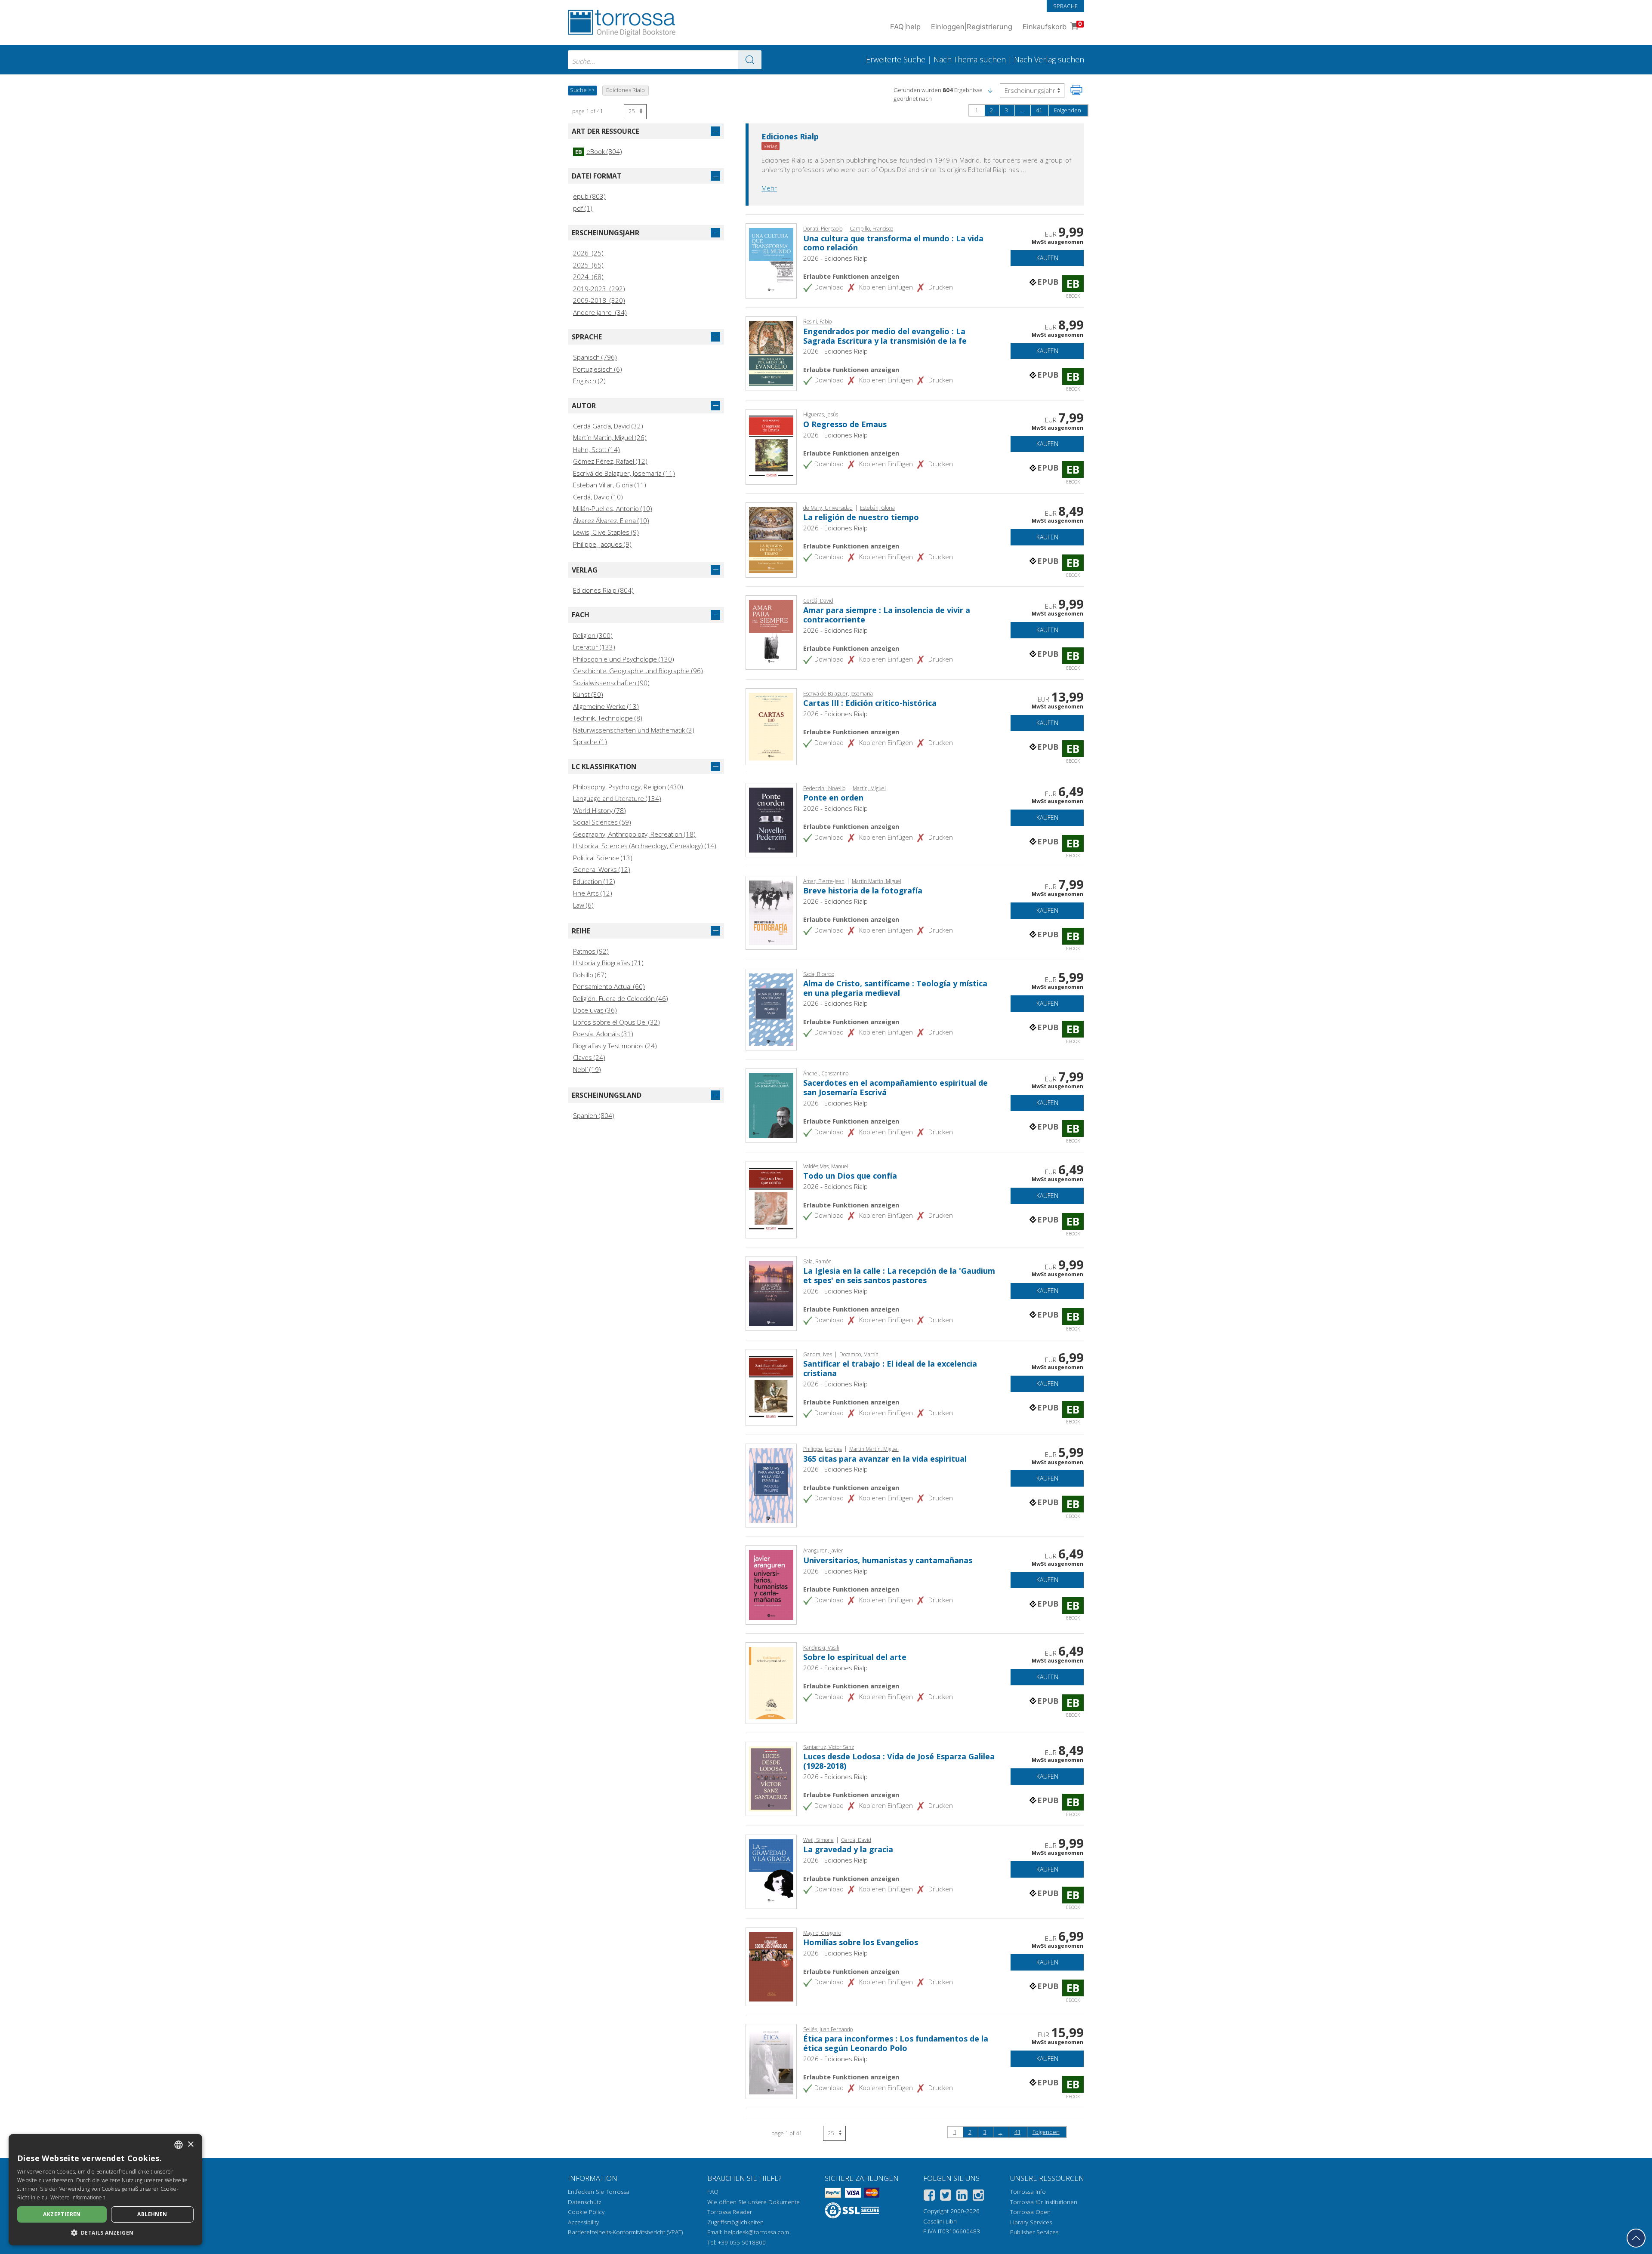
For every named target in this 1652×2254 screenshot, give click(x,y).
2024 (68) (588, 277)
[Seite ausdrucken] (1076, 90)
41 (1039, 110)
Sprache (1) (590, 742)
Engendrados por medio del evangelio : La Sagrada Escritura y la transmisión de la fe (885, 336)
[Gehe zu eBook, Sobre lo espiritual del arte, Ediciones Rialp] (771, 1682)
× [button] (190, 2145)
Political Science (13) (603, 858)
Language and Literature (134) (617, 798)
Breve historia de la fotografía (863, 890)
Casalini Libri (940, 2221)
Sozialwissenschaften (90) (611, 683)
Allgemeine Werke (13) (606, 706)
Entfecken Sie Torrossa (599, 2192)
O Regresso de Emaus (845, 424)
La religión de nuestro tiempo (861, 517)
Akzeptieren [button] (62, 2214)
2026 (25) (588, 253)
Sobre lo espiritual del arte (855, 1657)
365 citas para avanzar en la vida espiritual (885, 1459)
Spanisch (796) (595, 357)
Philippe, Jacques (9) (602, 544)
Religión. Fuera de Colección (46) (621, 998)
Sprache (1065, 6)
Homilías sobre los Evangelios (861, 1942)
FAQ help (905, 27)
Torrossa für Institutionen (1044, 2202)
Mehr (769, 188)
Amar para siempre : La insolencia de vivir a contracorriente (887, 615)
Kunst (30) (588, 694)
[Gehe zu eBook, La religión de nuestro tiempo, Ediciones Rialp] (771, 539)
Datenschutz (585, 2202)
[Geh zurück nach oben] (1636, 2238)
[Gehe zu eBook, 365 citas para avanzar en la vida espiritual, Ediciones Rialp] (771, 1485)
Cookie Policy (586, 2212)
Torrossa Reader (730, 2212)
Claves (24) (589, 1057)
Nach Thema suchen (970, 59)
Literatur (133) (594, 647)
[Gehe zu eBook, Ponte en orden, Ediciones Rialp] (771, 819)
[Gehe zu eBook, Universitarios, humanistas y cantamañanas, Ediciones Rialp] (771, 1584)
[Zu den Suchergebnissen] (750, 60)
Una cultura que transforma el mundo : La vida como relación (893, 243)
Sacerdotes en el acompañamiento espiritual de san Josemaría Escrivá (895, 1087)
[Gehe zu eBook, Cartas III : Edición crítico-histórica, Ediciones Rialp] (771, 726)
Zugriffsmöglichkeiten (735, 2222)
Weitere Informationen (78, 2197)
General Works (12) (602, 869)
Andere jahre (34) (600, 312)
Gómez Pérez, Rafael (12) (610, 461)
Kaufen (1047, 258)
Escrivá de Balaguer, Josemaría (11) (624, 473)
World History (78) (599, 810)
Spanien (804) (594, 1115)
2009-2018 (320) (599, 300)
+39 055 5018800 (742, 2242)
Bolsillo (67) (590, 975)
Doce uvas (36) (595, 1010)
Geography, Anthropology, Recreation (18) (634, 834)
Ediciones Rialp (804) (603, 590)
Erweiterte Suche (896, 59)
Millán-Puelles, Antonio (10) (613, 508)
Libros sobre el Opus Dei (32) (616, 1022)
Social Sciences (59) (602, 822)
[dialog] (105, 2190)
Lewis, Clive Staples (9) (606, 532)
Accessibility (583, 2222)
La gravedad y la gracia (848, 1849)
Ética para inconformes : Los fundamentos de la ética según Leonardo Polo (896, 2043)
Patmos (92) (591, 951)
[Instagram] (978, 2197)
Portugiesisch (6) (598, 369)
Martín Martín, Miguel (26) (610, 437)
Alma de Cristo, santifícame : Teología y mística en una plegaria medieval (895, 988)
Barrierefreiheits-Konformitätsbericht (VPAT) (625, 2232)
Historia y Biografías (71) (608, 963)
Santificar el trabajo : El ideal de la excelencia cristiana (890, 1368)
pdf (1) (583, 208)
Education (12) (594, 881)
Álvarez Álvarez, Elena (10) (611, 520)
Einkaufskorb (1052, 26)
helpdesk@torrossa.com (757, 2232)
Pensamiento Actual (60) (609, 986)
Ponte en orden (833, 798)
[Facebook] (929, 2197)
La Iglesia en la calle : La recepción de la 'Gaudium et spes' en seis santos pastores (899, 1275)
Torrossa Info (1028, 2192)
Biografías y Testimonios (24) (615, 1046)
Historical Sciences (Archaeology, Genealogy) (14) (645, 846)
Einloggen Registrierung (972, 27)
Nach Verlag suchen (1049, 59)
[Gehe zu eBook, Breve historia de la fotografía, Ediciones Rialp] (771, 912)
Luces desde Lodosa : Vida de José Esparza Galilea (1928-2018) (899, 1761)
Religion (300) (593, 635)
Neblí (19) (587, 1069)
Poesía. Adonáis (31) (603, 1034)
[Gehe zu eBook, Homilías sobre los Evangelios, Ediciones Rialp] (771, 1966)
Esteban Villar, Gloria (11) (610, 485)
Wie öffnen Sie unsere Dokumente (754, 2202)
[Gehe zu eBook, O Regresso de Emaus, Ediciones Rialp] (771, 446)
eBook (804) (599, 151)
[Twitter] (946, 2197)
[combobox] (665, 60)
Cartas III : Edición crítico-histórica (870, 703)
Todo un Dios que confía (850, 1176)
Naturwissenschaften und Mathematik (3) (634, 730)
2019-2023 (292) (599, 289)
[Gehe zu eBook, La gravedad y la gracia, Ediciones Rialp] (771, 1871)
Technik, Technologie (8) (608, 718)
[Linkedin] (962, 2197)
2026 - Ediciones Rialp (835, 258)
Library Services (1031, 2222)
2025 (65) (588, 265)
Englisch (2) (589, 381)
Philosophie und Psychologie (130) (624, 659)
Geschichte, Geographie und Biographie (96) (638, 671)
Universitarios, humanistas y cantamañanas (888, 1560)
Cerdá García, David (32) (608, 426)
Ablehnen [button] (152, 2214)
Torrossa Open (1030, 2212)
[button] (990, 90)
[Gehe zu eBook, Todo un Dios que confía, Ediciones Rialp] (771, 1199)
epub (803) (589, 196)
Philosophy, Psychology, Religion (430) (628, 787)
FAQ (713, 2192)
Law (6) (583, 905)
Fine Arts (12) (593, 893)
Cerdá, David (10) (598, 497)
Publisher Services (1034, 2232)
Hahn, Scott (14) (596, 450)
